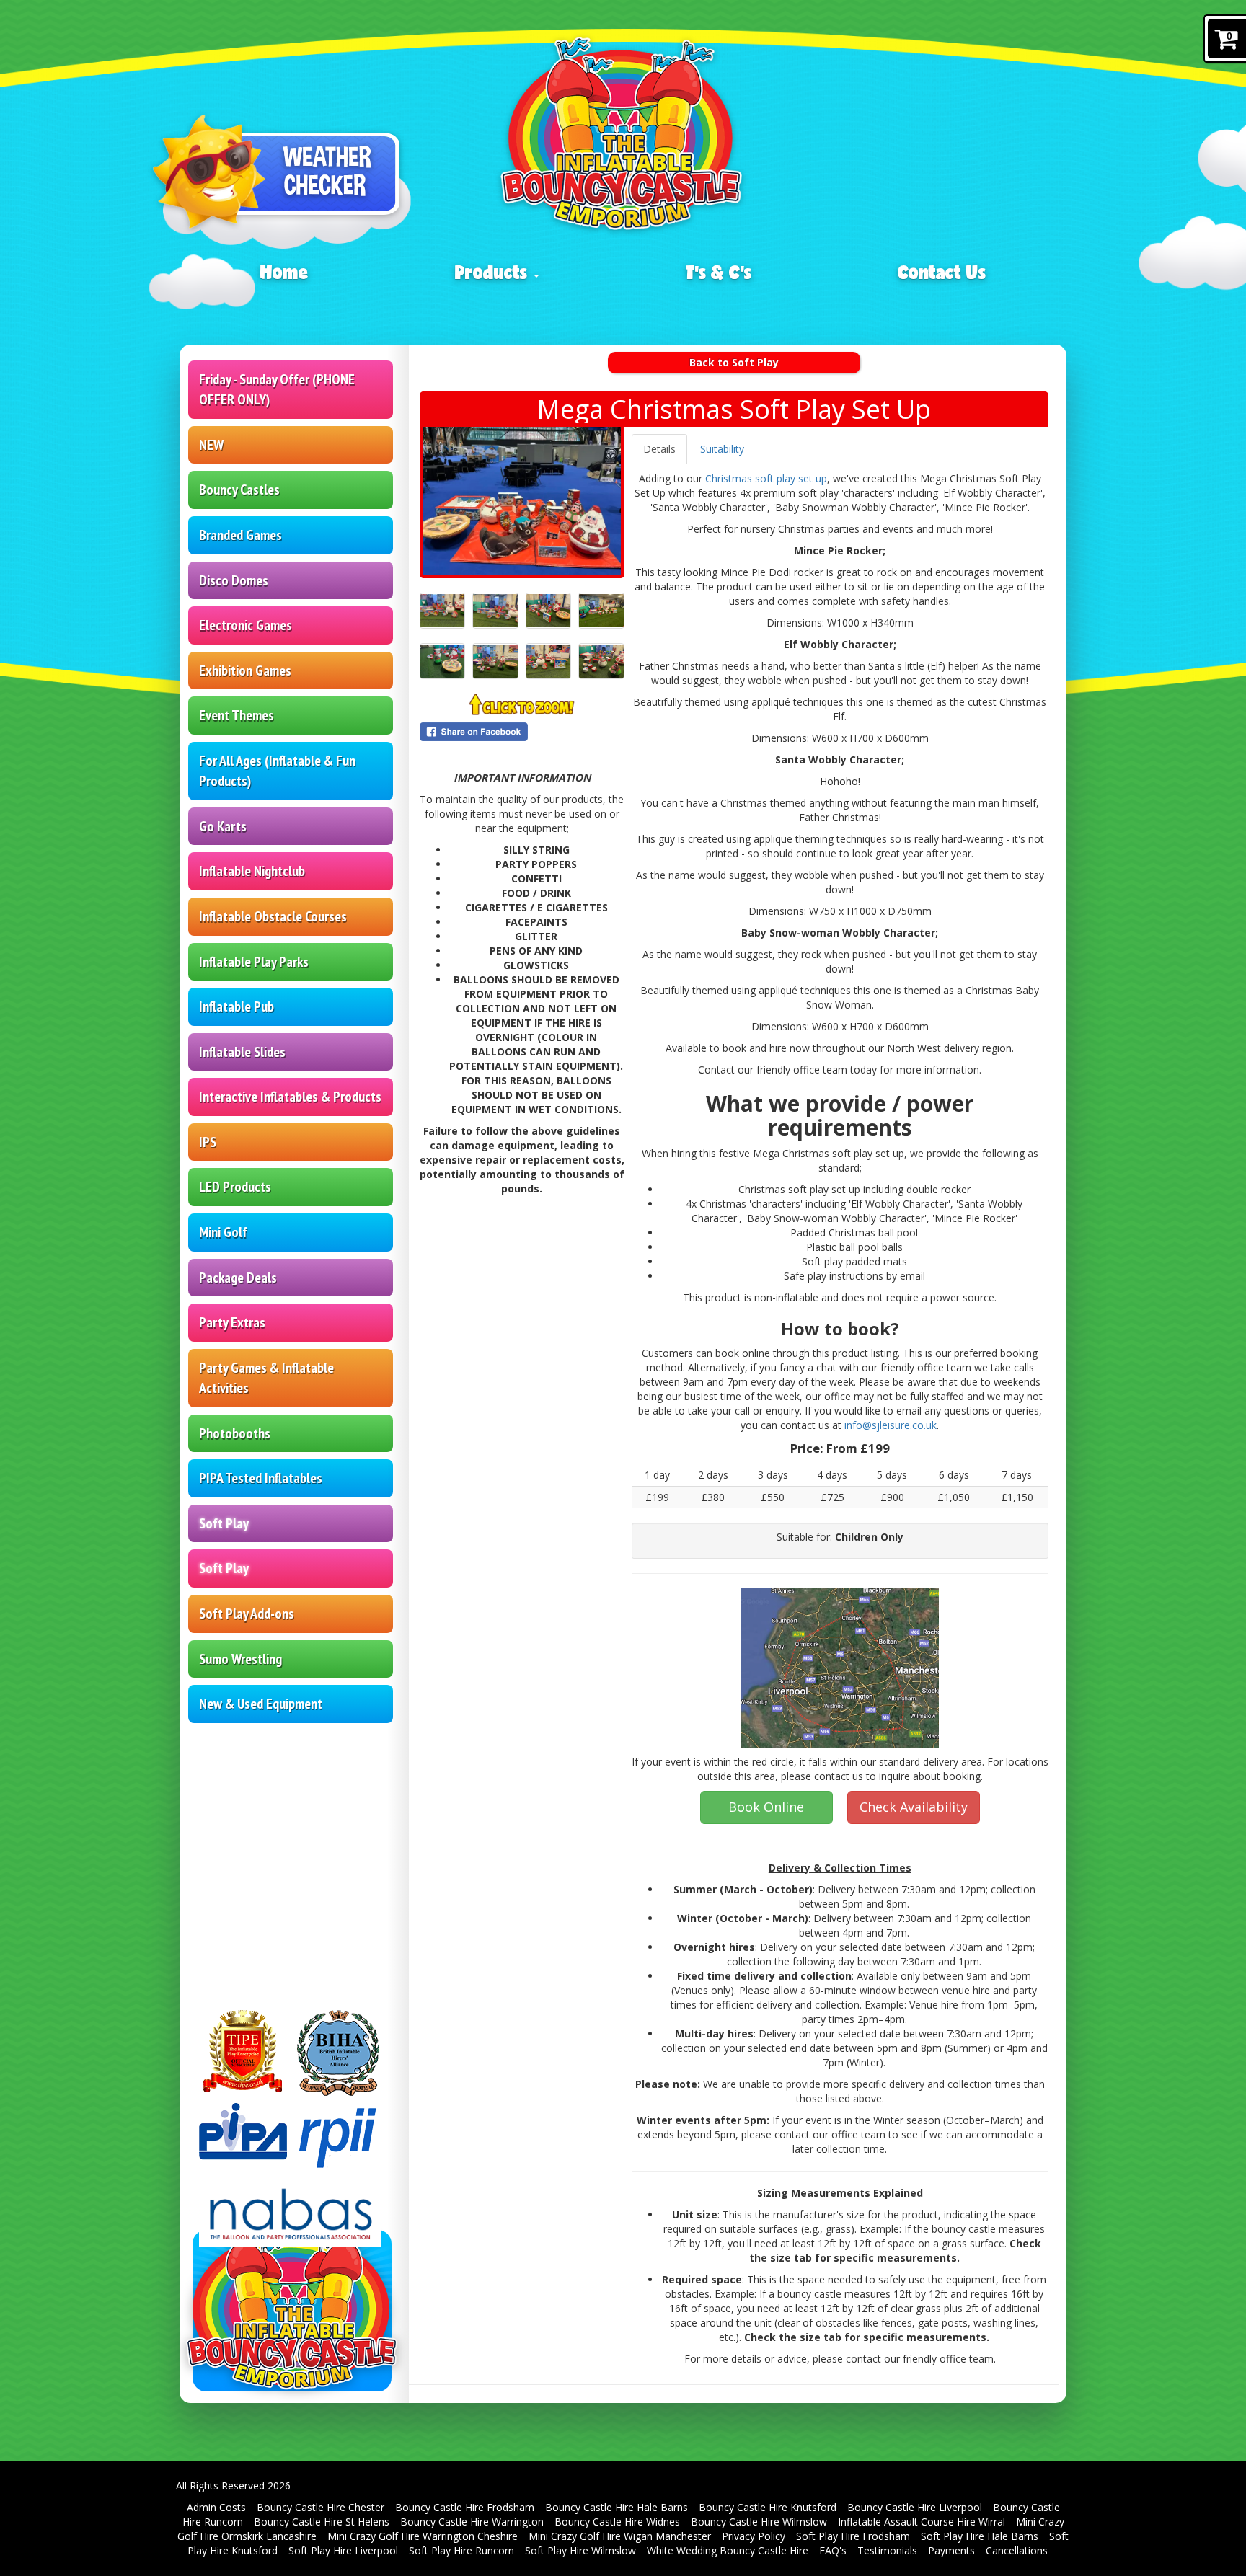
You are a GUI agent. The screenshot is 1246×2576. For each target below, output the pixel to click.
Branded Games (240, 535)
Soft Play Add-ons (247, 1614)
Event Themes (237, 715)
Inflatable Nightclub (252, 871)
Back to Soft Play (734, 362)
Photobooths (235, 1433)
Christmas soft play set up (766, 478)
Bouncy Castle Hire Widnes (617, 2522)
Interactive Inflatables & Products (290, 1097)
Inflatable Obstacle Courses (273, 916)
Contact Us (942, 272)
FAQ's (833, 2550)
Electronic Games (246, 625)
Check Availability (914, 1807)
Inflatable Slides (242, 1052)
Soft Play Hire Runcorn (461, 2550)
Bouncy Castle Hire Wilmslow (759, 2522)
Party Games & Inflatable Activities (266, 1378)
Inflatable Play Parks (254, 962)
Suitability (722, 449)
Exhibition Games (245, 670)
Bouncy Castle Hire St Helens (322, 2522)
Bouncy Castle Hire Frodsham (465, 2507)
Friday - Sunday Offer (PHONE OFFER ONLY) (277, 390)
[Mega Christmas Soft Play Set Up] (522, 501)
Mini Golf (223, 1232)
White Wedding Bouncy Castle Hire (728, 2550)
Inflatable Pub (237, 1006)
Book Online (766, 1807)
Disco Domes (234, 580)
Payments (951, 2550)
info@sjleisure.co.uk (891, 1425)
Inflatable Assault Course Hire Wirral (922, 2522)
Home (284, 272)
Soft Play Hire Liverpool (343, 2550)
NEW (211, 445)
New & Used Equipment (261, 1704)
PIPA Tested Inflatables (261, 1478)
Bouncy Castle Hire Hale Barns (617, 2507)
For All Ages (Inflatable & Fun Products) (277, 771)
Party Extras (232, 1322)
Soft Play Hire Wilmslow (580, 2550)
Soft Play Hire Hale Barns (980, 2536)
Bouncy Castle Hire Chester (321, 2507)
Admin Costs (216, 2507)
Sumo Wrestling (240, 1659)
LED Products (235, 1187)
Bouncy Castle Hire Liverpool (915, 2507)
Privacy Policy (754, 2536)
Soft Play (224, 1523)
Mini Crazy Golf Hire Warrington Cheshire (423, 2536)
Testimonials (887, 2550)
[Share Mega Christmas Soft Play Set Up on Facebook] (522, 732)
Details (659, 449)
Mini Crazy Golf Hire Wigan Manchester (620, 2536)
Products (494, 272)
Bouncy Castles (239, 490)
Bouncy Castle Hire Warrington (472, 2522)
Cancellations (1017, 2550)
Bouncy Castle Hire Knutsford (768, 2507)
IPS (208, 1142)
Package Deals (238, 1278)
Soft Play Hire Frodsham (853, 2536)
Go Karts (223, 826)
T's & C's (719, 272)
